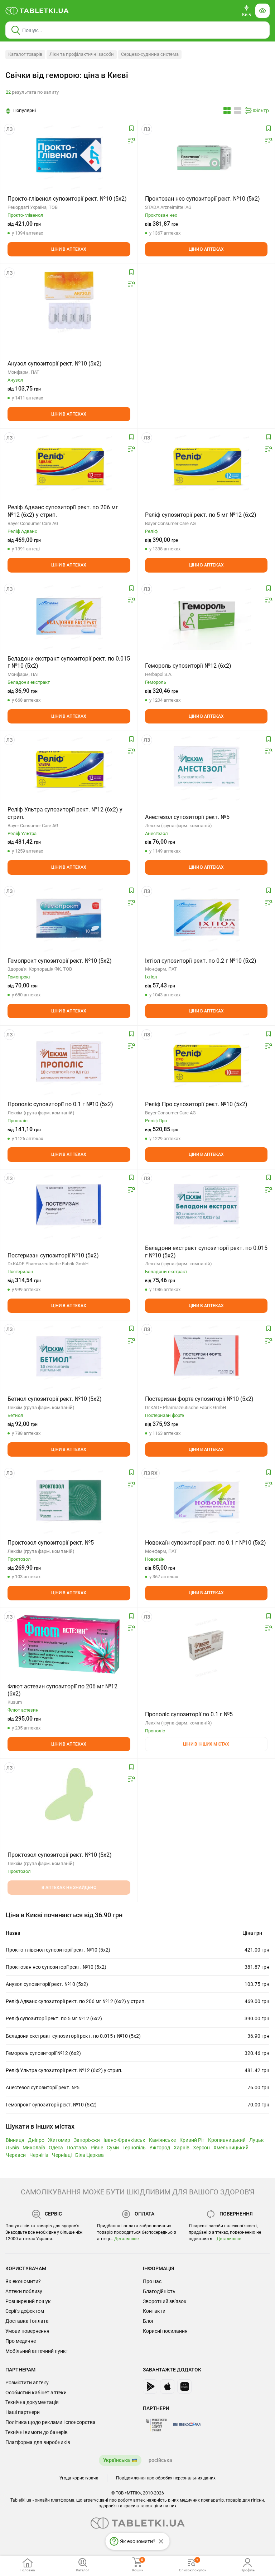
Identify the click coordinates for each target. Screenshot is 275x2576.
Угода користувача (79, 2478)
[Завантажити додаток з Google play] (150, 2386)
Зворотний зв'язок (165, 2301)
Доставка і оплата (27, 2321)
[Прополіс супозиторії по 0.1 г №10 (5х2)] (69, 1061)
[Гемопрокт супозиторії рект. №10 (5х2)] (69, 918)
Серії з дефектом (25, 2311)
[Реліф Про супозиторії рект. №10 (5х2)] (206, 1061)
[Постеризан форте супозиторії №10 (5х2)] (206, 1356)
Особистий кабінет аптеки (36, 2393)
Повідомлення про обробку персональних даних (166, 2478)
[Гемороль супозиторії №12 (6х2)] (206, 616)
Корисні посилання (165, 2331)
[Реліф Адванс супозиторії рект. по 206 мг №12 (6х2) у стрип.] (69, 465)
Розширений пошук (28, 2301)
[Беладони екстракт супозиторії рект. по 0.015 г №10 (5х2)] (69, 616)
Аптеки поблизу (24, 2291)
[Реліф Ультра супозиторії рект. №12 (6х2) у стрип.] (69, 767)
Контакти (154, 2311)
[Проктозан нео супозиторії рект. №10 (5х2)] (206, 156)
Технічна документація (32, 2402)
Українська (117, 2460)
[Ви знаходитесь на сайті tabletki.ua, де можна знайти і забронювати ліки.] (37, 11)
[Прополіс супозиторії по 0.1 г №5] (206, 1644)
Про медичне (21, 2341)
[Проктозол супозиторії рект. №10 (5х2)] (69, 1795)
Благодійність (159, 2291)
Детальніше (126, 2239)
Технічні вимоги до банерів (37, 2432)
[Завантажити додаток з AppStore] (167, 2386)
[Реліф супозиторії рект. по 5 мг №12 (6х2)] (206, 465)
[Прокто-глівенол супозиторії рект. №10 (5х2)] (69, 156)
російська (160, 2460)
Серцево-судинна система (150, 54)
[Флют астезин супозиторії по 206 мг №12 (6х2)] (69, 1644)
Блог (148, 2321)
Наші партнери (23, 2412)
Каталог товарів (25, 54)
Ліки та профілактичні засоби (82, 54)
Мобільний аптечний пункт (37, 2351)
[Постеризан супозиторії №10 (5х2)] (69, 1205)
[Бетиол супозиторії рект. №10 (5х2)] (69, 1356)
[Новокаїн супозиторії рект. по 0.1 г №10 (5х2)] (206, 1500)
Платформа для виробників (38, 2442)
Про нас (152, 2281)
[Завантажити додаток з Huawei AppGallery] (184, 2386)
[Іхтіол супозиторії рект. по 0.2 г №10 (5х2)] (206, 918)
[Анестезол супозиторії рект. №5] (206, 767)
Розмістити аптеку (27, 2383)
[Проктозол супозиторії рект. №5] (69, 1500)
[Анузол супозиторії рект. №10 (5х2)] (69, 300)
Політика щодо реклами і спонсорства (50, 2422)
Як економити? (23, 2281)
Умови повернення (27, 2331)
